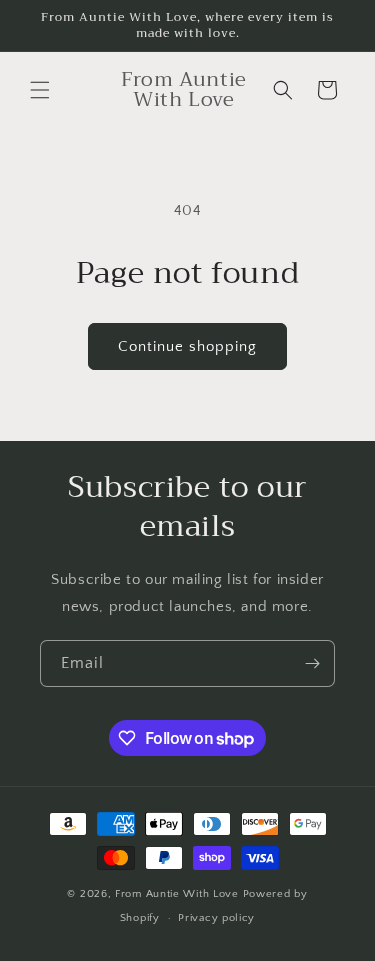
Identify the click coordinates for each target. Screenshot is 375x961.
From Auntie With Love (178, 894)
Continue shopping (187, 346)
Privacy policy (216, 918)
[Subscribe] (312, 663)
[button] (40, 90)
